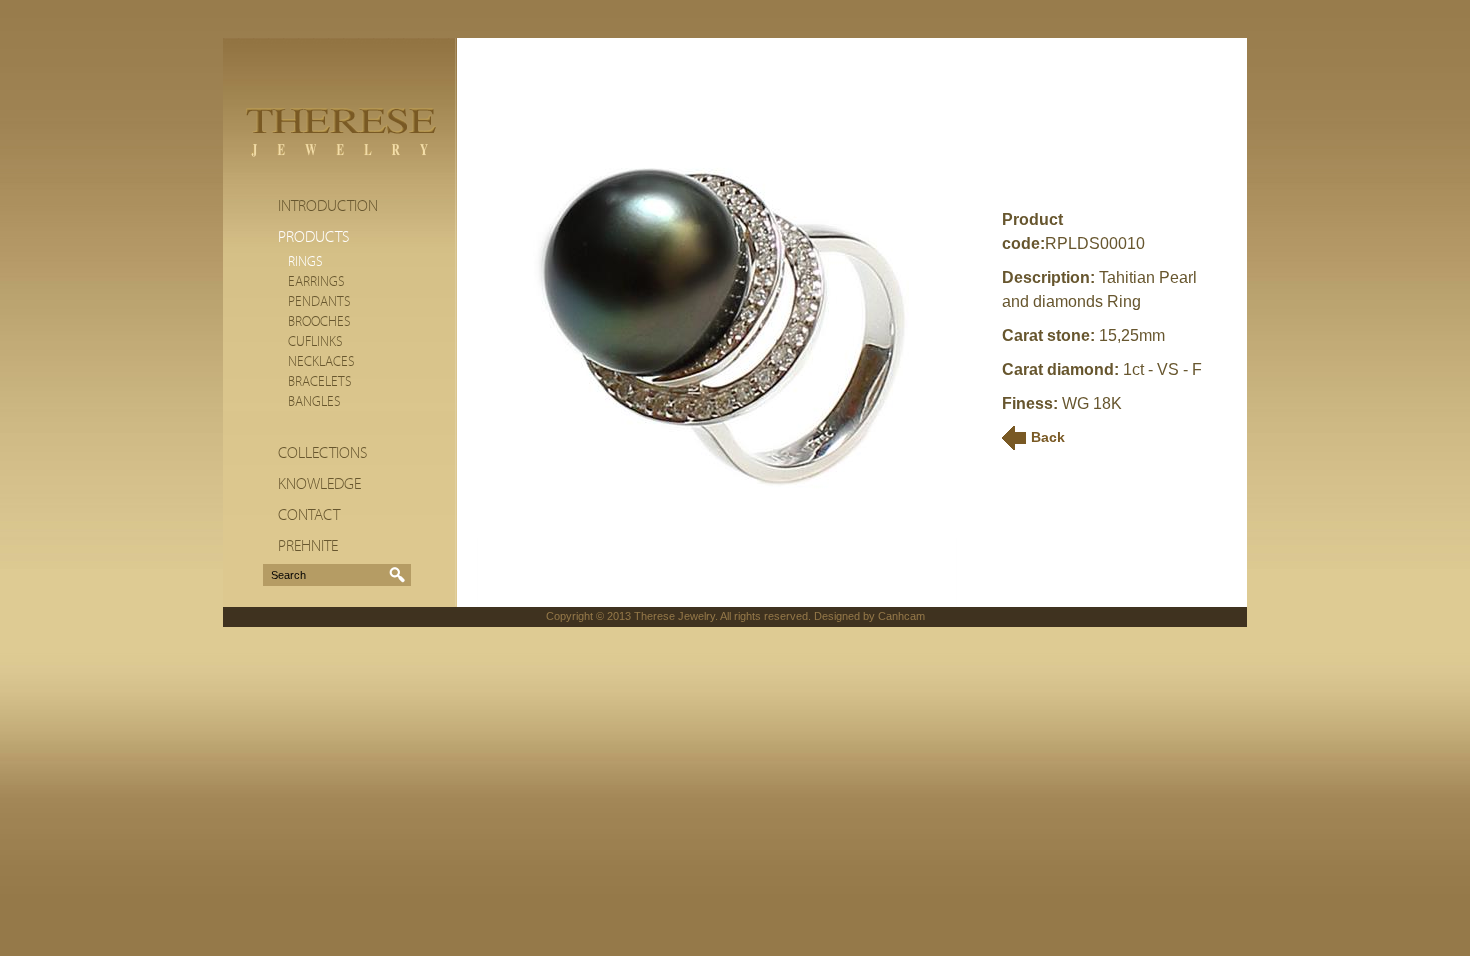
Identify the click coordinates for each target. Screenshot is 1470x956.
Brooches (319, 322)
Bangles (314, 402)
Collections (322, 453)
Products (313, 237)
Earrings (316, 282)
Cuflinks (315, 342)
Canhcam (901, 616)
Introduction (328, 206)
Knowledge (319, 484)
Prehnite (308, 546)
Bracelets (320, 382)
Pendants (319, 302)
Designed (837, 616)
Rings (305, 262)
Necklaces (321, 362)
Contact (309, 515)
